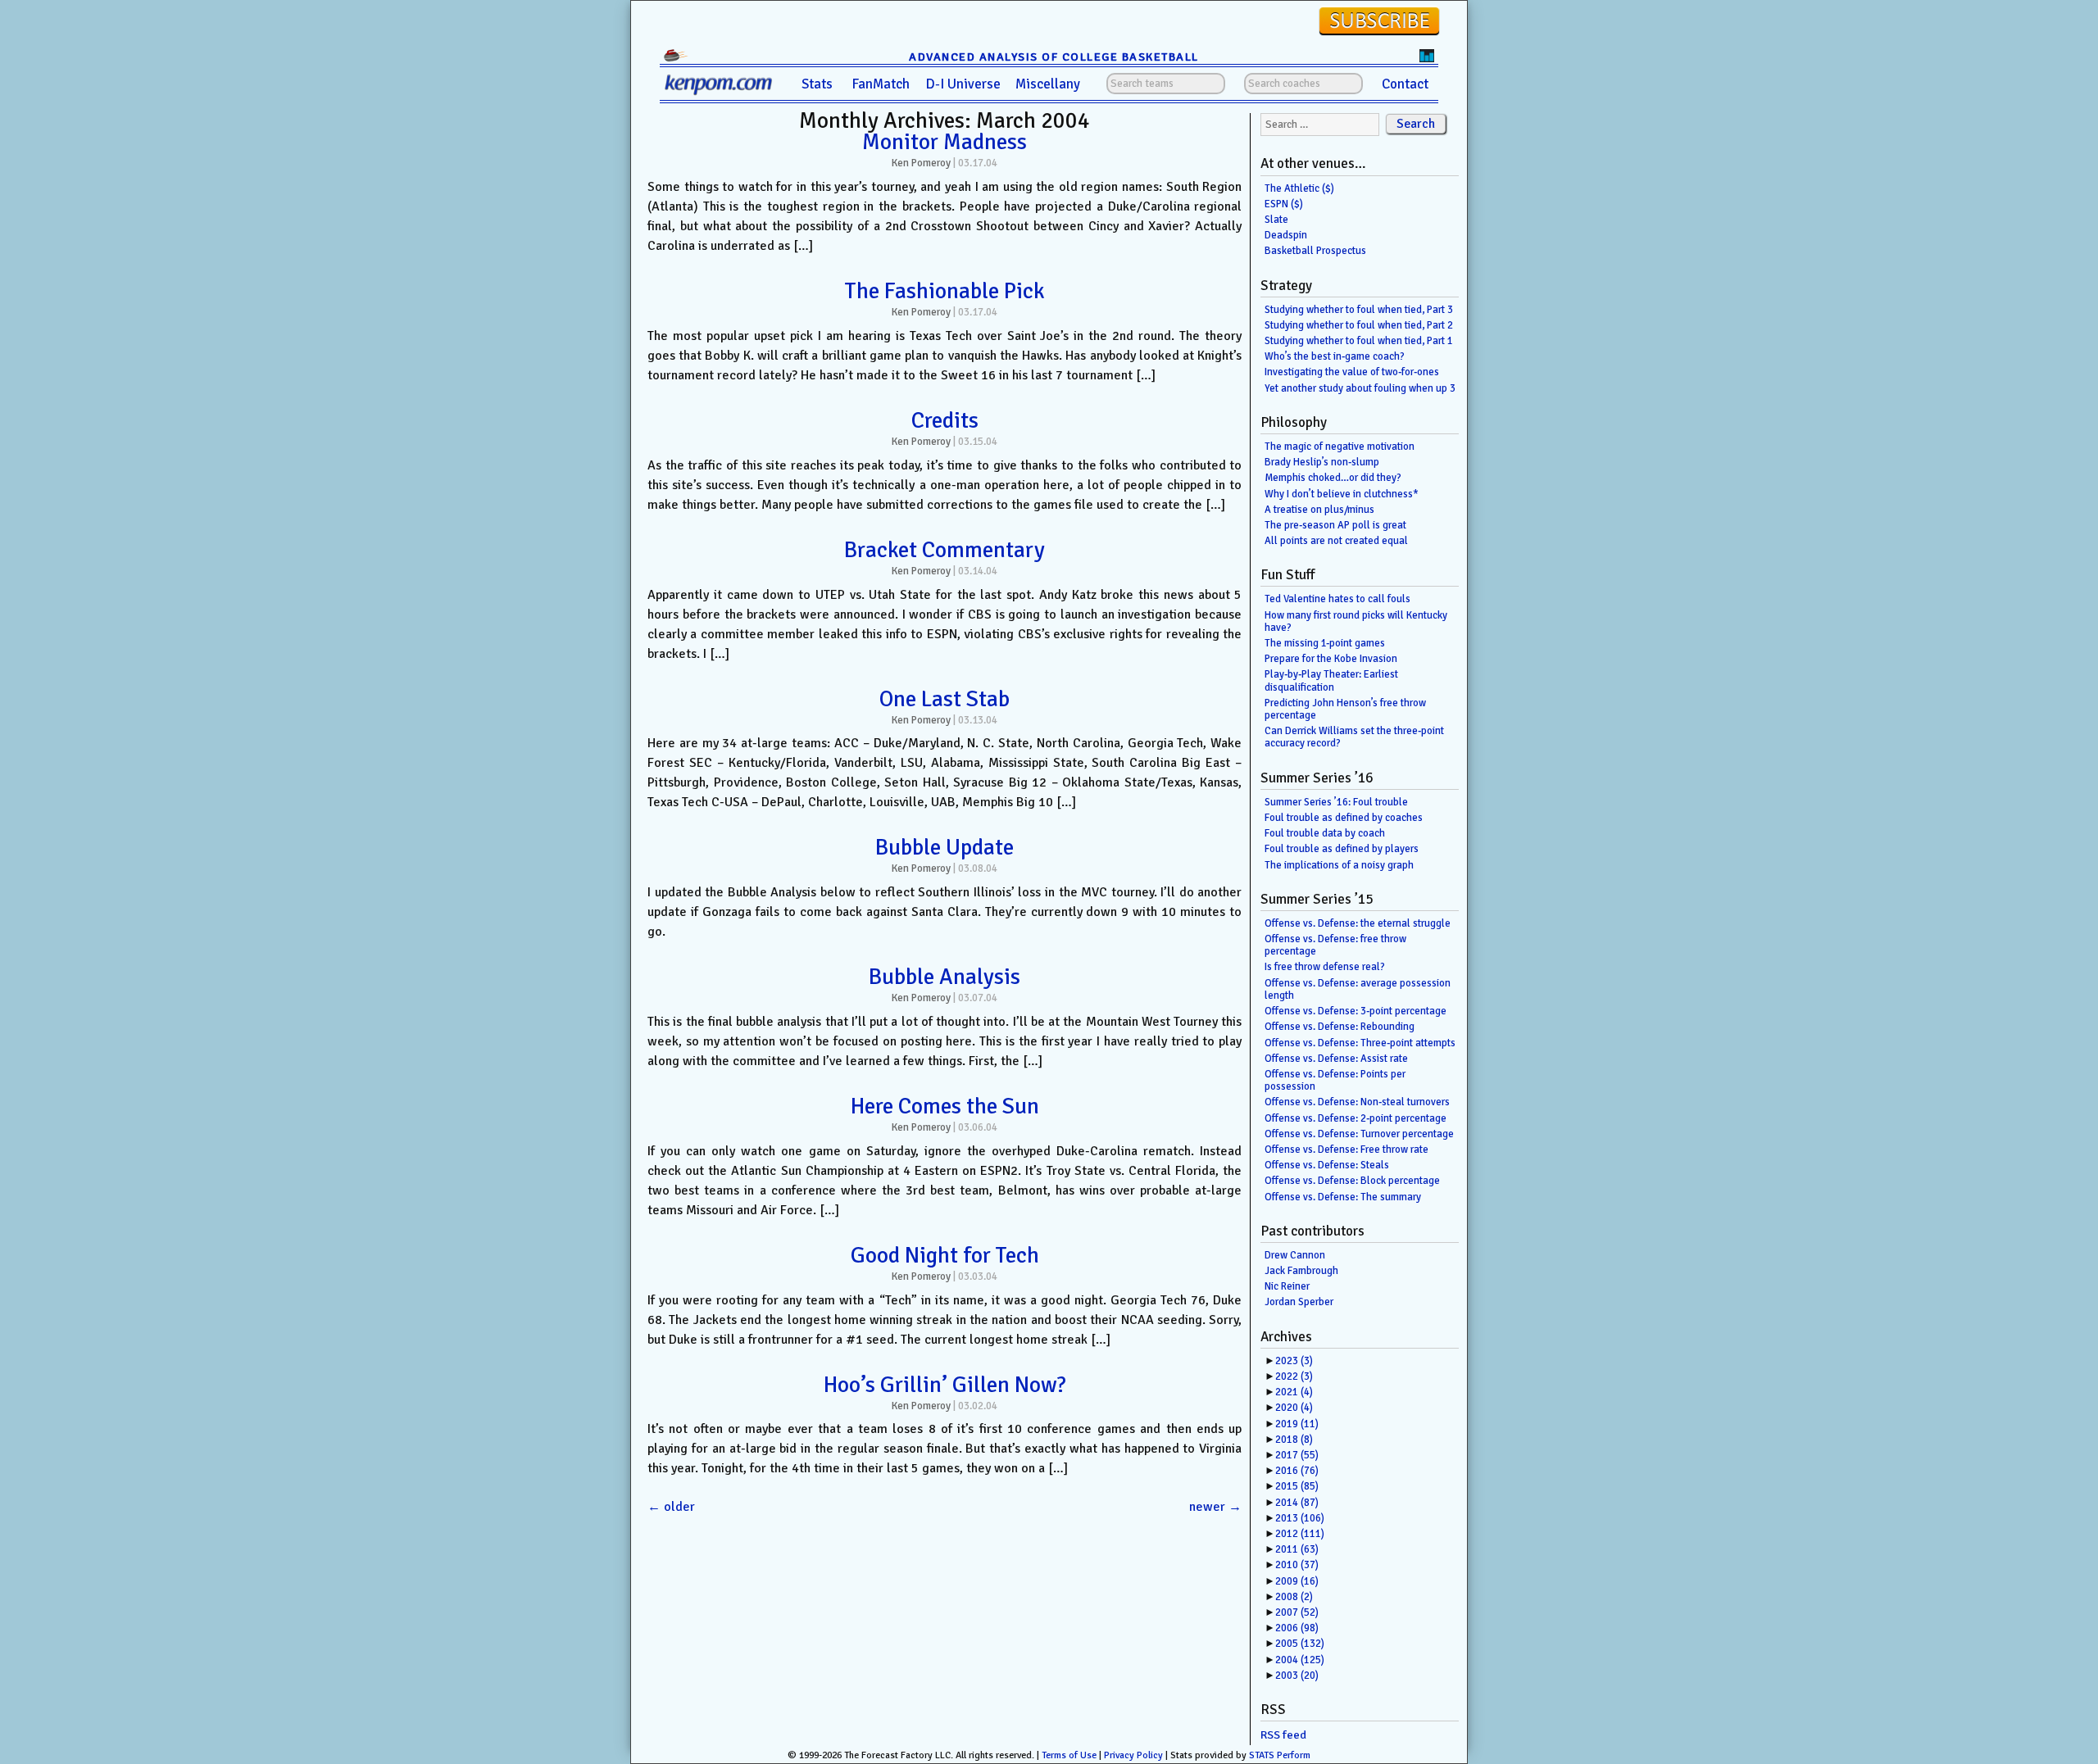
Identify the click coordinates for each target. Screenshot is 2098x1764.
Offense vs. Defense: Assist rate (1336, 1059)
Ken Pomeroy (921, 163)
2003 (1297, 1676)
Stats (817, 84)
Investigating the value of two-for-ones (1352, 372)
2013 (1300, 1518)
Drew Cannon (1295, 1255)
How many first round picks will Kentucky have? (1356, 621)
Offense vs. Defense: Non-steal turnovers (1357, 1102)
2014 (1297, 1503)
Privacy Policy (1133, 1755)
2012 (1300, 1534)
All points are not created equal (1336, 541)
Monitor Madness (945, 142)
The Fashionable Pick (945, 291)
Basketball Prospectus (1315, 251)
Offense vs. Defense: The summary (1343, 1197)
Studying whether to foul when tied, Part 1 (1359, 341)
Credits (945, 420)
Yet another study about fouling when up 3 (1360, 388)
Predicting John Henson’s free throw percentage (1345, 709)
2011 (1297, 1549)
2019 (1297, 1424)
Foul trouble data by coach (1325, 833)
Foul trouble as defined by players (1342, 849)
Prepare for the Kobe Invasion (1331, 659)
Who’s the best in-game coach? (1335, 356)
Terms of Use (1069, 1755)
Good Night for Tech (945, 1255)
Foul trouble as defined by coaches (1344, 818)
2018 (1294, 1440)
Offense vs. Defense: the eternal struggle (1358, 923)
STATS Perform (1280, 1755)
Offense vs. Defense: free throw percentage (1335, 945)
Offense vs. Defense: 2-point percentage (1356, 1118)
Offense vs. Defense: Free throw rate (1346, 1150)
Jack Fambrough (1301, 1271)
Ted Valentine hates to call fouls (1337, 599)
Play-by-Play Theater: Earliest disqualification (1331, 680)
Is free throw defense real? (1325, 967)
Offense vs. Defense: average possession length (1358, 989)
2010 (1297, 1565)
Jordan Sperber (1299, 1302)
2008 (1294, 1597)
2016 (1297, 1471)
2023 (1294, 1361)
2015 (1297, 1486)
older (671, 1507)
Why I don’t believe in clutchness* (1342, 494)
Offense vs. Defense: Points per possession (1335, 1080)
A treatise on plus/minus (1319, 510)
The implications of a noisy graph (1339, 865)
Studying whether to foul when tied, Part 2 (1359, 325)
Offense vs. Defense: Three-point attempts (1360, 1043)
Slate (1276, 220)
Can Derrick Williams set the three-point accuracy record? (1354, 737)
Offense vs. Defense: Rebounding (1340, 1027)
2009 (1297, 1581)
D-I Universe (963, 84)
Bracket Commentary (945, 550)
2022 (1294, 1376)
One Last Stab (945, 699)
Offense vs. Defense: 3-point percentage (1356, 1011)
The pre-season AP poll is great (1335, 525)
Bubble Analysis (945, 977)
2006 (1297, 1628)
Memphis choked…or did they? (1333, 478)
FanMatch (881, 84)
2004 (1300, 1660)
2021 (1294, 1392)
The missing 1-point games (1325, 643)
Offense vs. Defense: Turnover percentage (1359, 1134)
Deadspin (1286, 235)
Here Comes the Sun (945, 1106)
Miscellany (1048, 84)
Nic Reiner (1287, 1286)
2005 (1300, 1644)
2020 (1294, 1408)
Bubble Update (945, 847)
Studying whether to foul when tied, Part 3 (1359, 310)
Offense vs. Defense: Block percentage (1352, 1181)
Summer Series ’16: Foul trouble (1336, 802)
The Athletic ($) (1299, 188)
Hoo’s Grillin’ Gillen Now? (945, 1385)
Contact (1405, 84)
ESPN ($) (1284, 204)
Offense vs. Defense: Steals (1327, 1165)
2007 (1297, 1612)
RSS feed (1283, 1735)
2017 (1297, 1455)
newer (1215, 1507)
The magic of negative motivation (1340, 447)
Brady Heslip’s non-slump (1322, 462)
